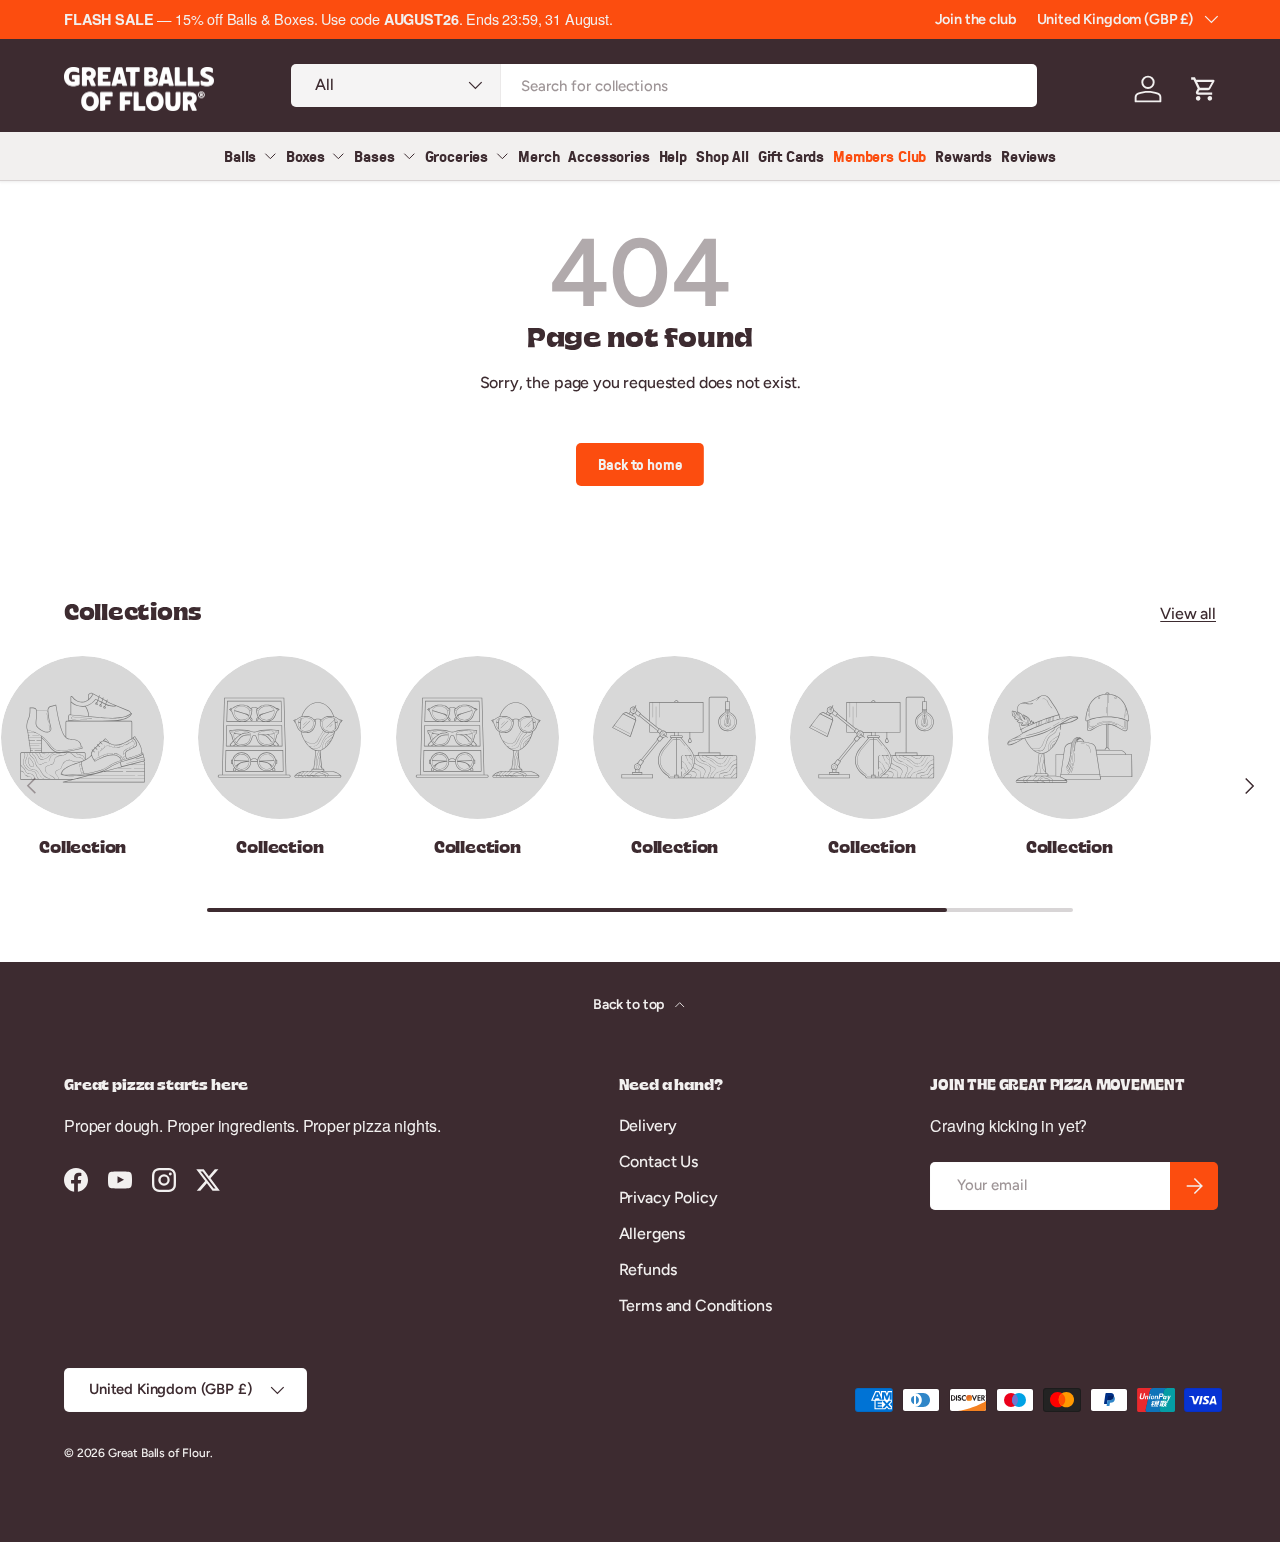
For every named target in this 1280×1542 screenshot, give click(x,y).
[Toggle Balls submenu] (270, 156)
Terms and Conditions (695, 1305)
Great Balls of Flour (159, 1453)
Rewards (963, 156)
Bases (374, 156)
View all (1188, 613)
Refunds (648, 1269)
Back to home (639, 464)
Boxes (305, 156)
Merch (538, 156)
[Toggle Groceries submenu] (502, 156)
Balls (240, 156)
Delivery (648, 1125)
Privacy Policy (668, 1197)
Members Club (879, 156)
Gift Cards (791, 156)
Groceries (457, 156)
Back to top (630, 1004)
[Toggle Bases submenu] (409, 156)
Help (673, 156)
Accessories (608, 156)
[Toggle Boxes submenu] (338, 156)
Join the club (976, 19)
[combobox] (664, 85)
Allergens (652, 1233)
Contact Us (658, 1161)
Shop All (722, 156)
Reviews (1028, 156)
